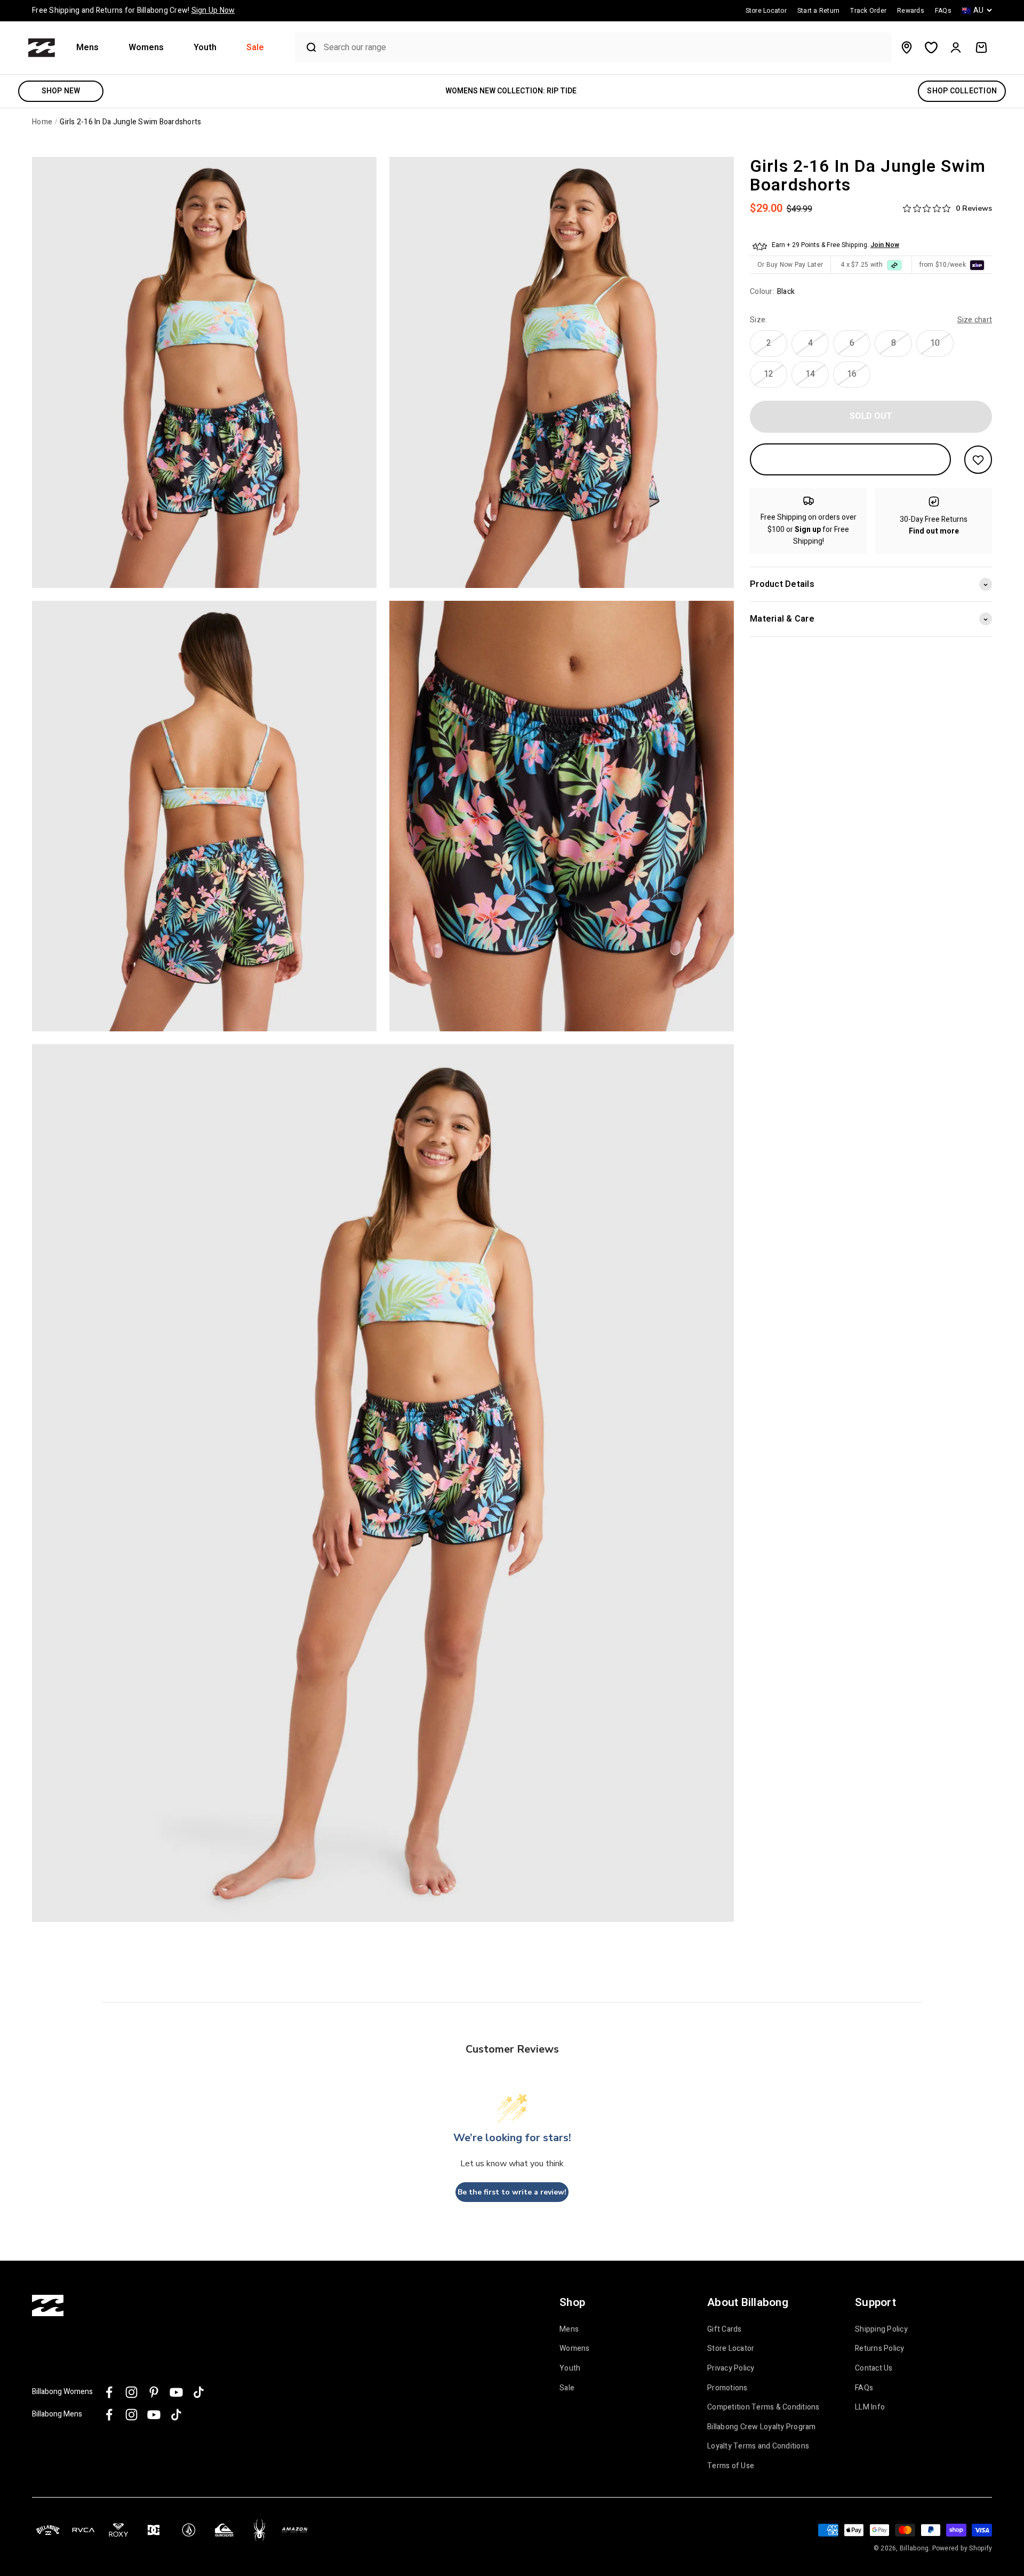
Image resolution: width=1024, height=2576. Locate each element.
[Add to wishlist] (978, 460)
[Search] (307, 47)
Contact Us (874, 2368)
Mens (87, 48)
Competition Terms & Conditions (763, 2407)
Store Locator (731, 2349)
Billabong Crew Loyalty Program (762, 2427)
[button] (92, 48)
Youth (205, 48)
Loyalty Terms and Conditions (758, 2446)
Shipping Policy (881, 2329)
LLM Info (870, 2407)
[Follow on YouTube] (176, 2392)
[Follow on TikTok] (199, 2392)
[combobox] (605, 48)
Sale (255, 48)
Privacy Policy (731, 2368)
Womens (146, 48)
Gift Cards (725, 2329)
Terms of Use (731, 2466)
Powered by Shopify (962, 2548)
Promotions (727, 2388)
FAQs (864, 2388)
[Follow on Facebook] (109, 2392)
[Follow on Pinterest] (154, 2392)
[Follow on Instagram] (131, 2392)
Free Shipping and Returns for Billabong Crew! (133, 10)
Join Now (885, 245)
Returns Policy (880, 2349)
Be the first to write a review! (512, 2192)
